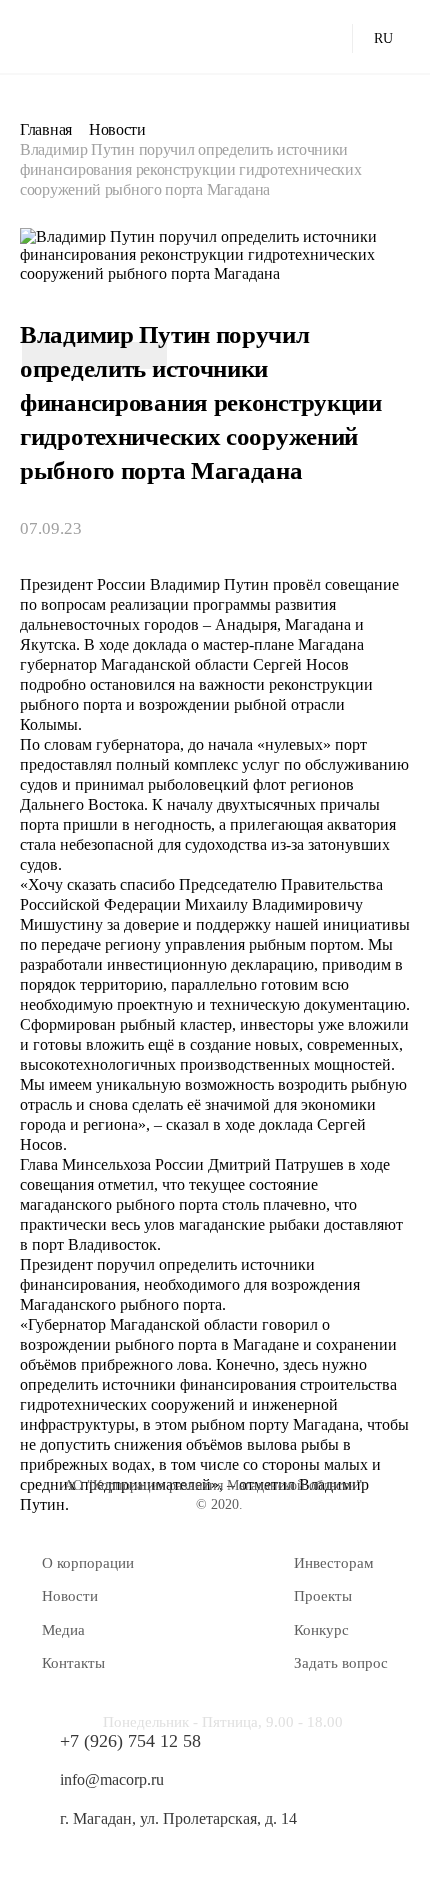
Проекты (323, 1596)
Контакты (73, 1663)
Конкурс (321, 1630)
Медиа (63, 1630)
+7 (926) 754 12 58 (130, 1741)
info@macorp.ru (112, 1779)
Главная (46, 129)
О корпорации (88, 1563)
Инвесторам (334, 1563)
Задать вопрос (341, 1663)
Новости (117, 129)
